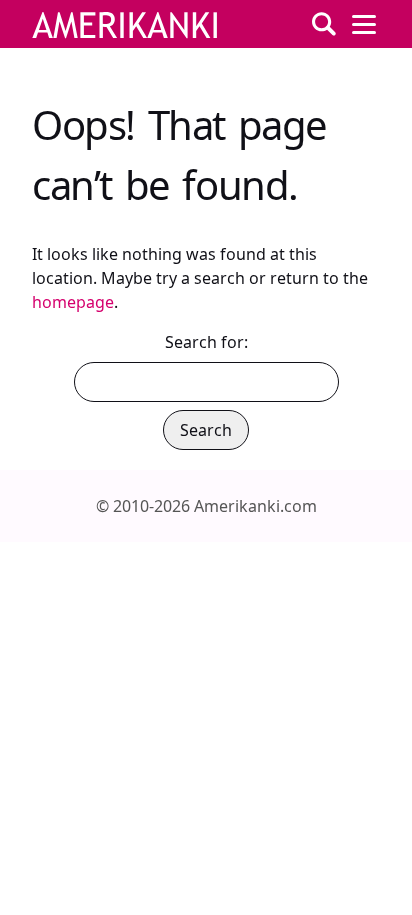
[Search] (324, 24)
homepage (73, 302)
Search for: (206, 342)
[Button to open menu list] (364, 24)
